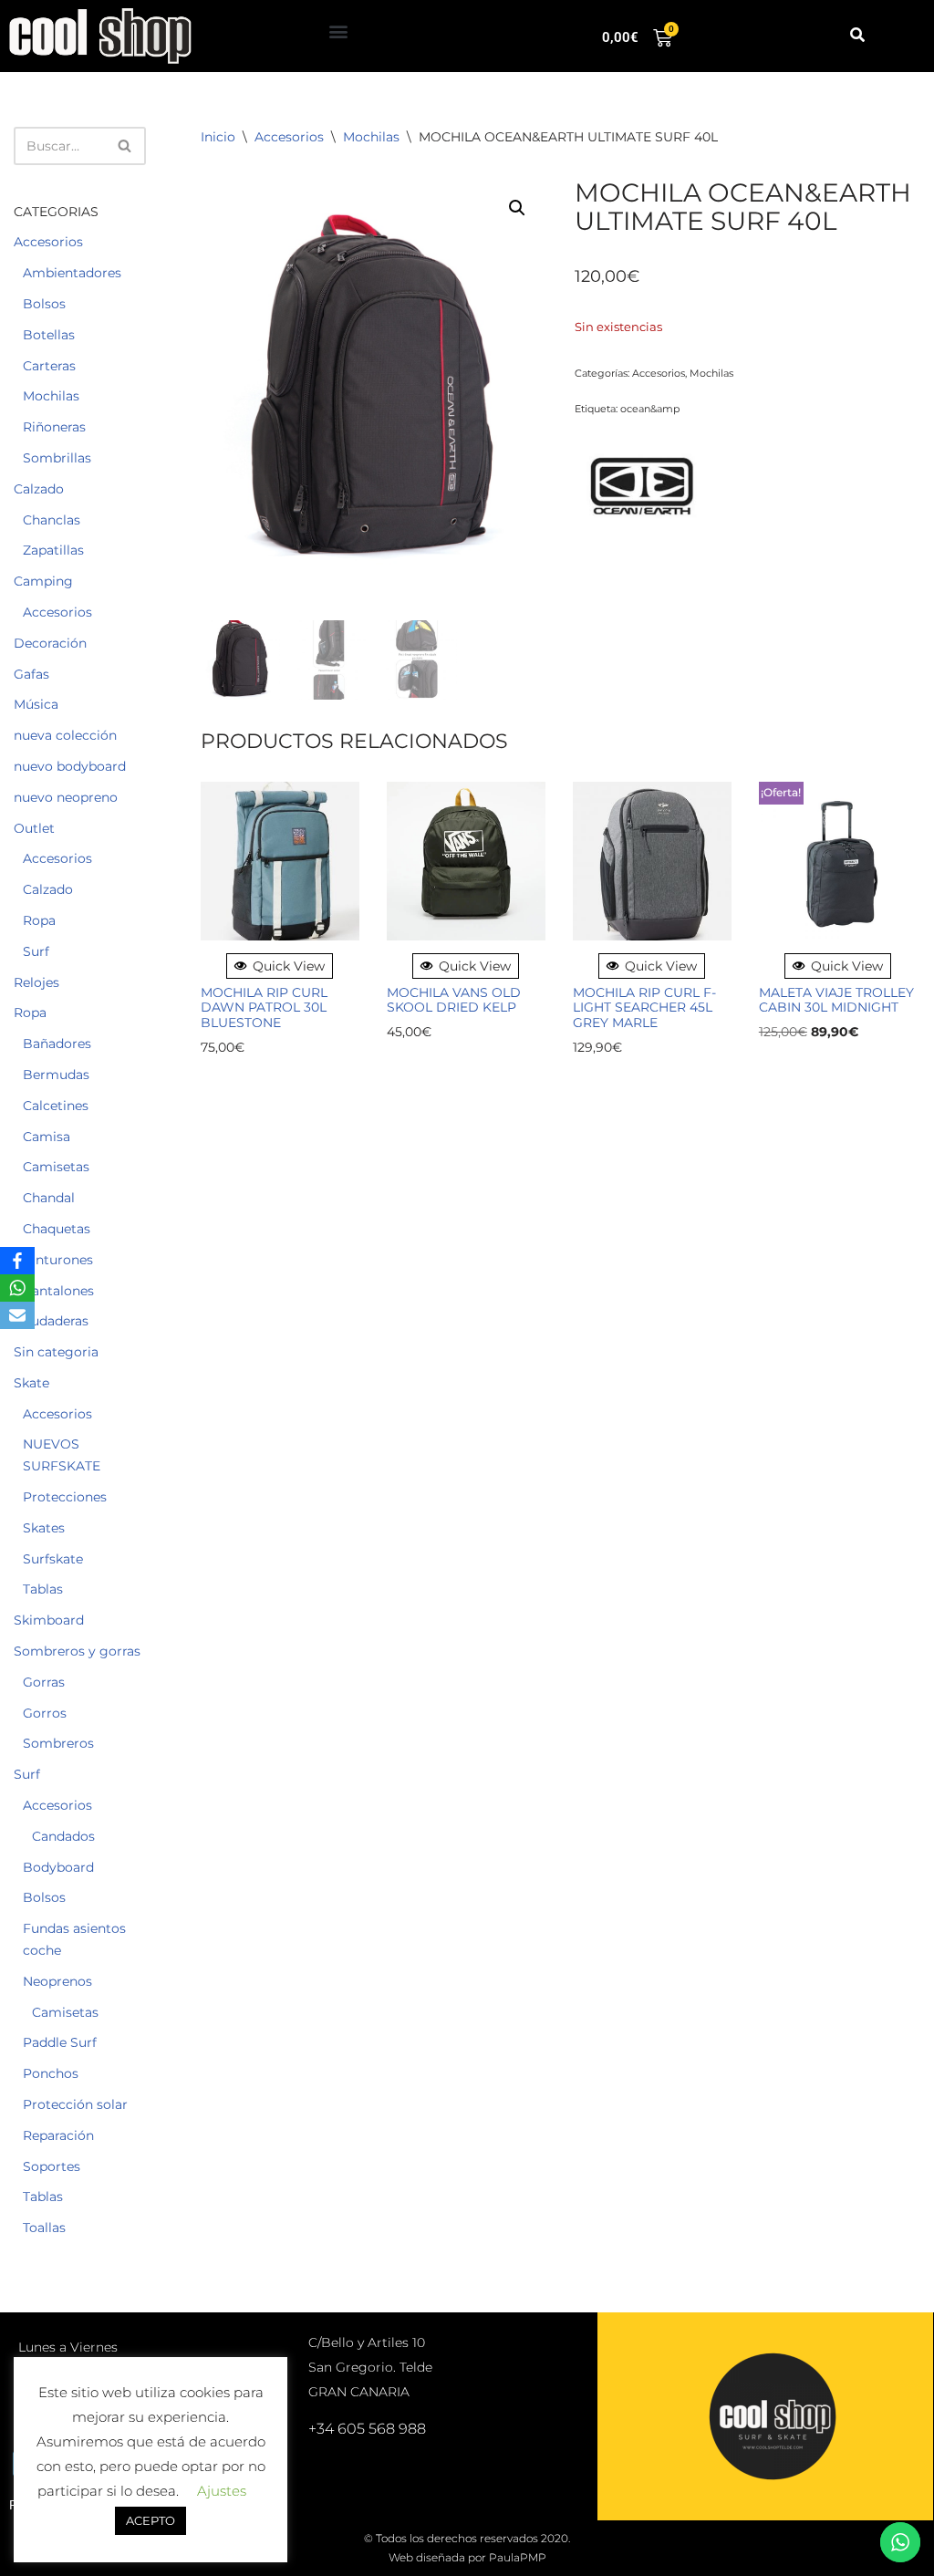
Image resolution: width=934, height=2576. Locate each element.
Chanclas (52, 520)
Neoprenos (57, 1981)
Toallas (44, 2228)
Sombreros (58, 1743)
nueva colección (65, 735)
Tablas (43, 1589)
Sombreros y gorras (77, 1651)
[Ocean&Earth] (643, 489)
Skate (31, 1383)
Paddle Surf (60, 2042)
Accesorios (48, 242)
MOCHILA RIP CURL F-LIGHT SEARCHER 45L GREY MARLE (644, 1008)
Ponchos (51, 2073)
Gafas (31, 674)
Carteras (49, 366)
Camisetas (56, 1167)
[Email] (17, 1315)
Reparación (58, 2135)
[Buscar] (125, 146)
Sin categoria (56, 1352)
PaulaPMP (518, 2557)
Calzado (39, 489)
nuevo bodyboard (70, 766)
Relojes (36, 982)
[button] (339, 31)
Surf (36, 951)
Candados (63, 1836)
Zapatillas (53, 550)
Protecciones (65, 1497)
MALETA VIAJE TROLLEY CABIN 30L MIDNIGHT (836, 1001)
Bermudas (56, 1075)
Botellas (49, 335)
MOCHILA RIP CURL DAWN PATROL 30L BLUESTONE (264, 1008)
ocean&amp (650, 409)
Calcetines (56, 1106)
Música (36, 704)
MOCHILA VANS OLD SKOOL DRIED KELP (454, 1001)
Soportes (52, 2166)
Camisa (47, 1137)
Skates (44, 1528)
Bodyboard (58, 1867)
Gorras (44, 1682)
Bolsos (44, 304)
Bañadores (57, 1044)
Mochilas (51, 396)
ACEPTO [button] (150, 2520)
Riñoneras (54, 427)
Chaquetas (57, 1229)
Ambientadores (72, 273)
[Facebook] (17, 1261)
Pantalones (58, 1291)
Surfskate (53, 1559)
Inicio (218, 137)
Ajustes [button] (222, 2491)
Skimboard (49, 1620)
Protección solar (75, 2104)
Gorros (45, 1713)
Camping (43, 581)
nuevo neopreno (66, 797)
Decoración (50, 643)
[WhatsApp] (17, 1288)
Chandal (49, 1198)
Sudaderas (56, 1321)
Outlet (34, 828)
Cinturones (58, 1260)
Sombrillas (57, 458)
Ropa (39, 920)
